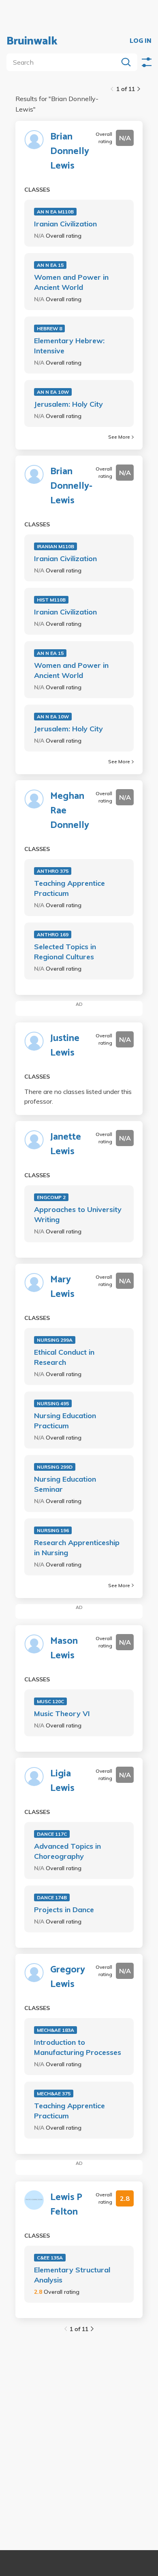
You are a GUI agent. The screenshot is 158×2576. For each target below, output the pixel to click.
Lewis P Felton (66, 2205)
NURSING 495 (53, 1403)
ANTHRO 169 (53, 934)
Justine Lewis (65, 1046)
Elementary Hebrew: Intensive (69, 346)
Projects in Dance (64, 1910)
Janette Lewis (66, 1144)
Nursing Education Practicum (65, 1421)
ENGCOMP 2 (51, 1197)
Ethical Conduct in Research (64, 1357)
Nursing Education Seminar (65, 1484)
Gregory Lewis (68, 1977)
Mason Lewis (64, 1649)
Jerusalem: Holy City (68, 404)
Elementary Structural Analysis (72, 2275)
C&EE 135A (50, 2258)
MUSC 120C (50, 1701)
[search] (64, 62)
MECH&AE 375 (54, 2094)
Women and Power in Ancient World (71, 282)
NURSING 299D (55, 1467)
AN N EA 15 (50, 265)
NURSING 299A (55, 1340)
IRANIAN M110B (56, 546)
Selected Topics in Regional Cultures (65, 952)
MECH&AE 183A (56, 2030)
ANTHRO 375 (53, 871)
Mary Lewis (62, 1287)
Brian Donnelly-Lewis (71, 486)
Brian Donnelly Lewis (70, 152)
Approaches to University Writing (78, 1214)
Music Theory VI (62, 1713)
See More (119, 437)
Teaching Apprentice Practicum (69, 888)
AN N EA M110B (55, 212)
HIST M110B (51, 600)
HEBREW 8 (49, 328)
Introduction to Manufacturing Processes (78, 2047)
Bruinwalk (32, 41)
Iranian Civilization (65, 224)
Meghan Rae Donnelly (70, 811)
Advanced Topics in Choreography (67, 1851)
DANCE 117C (52, 1834)
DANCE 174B (52, 1897)
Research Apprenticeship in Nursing (77, 1548)
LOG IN (141, 41)
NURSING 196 (53, 1530)
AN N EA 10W (53, 392)
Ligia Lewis (62, 1781)
